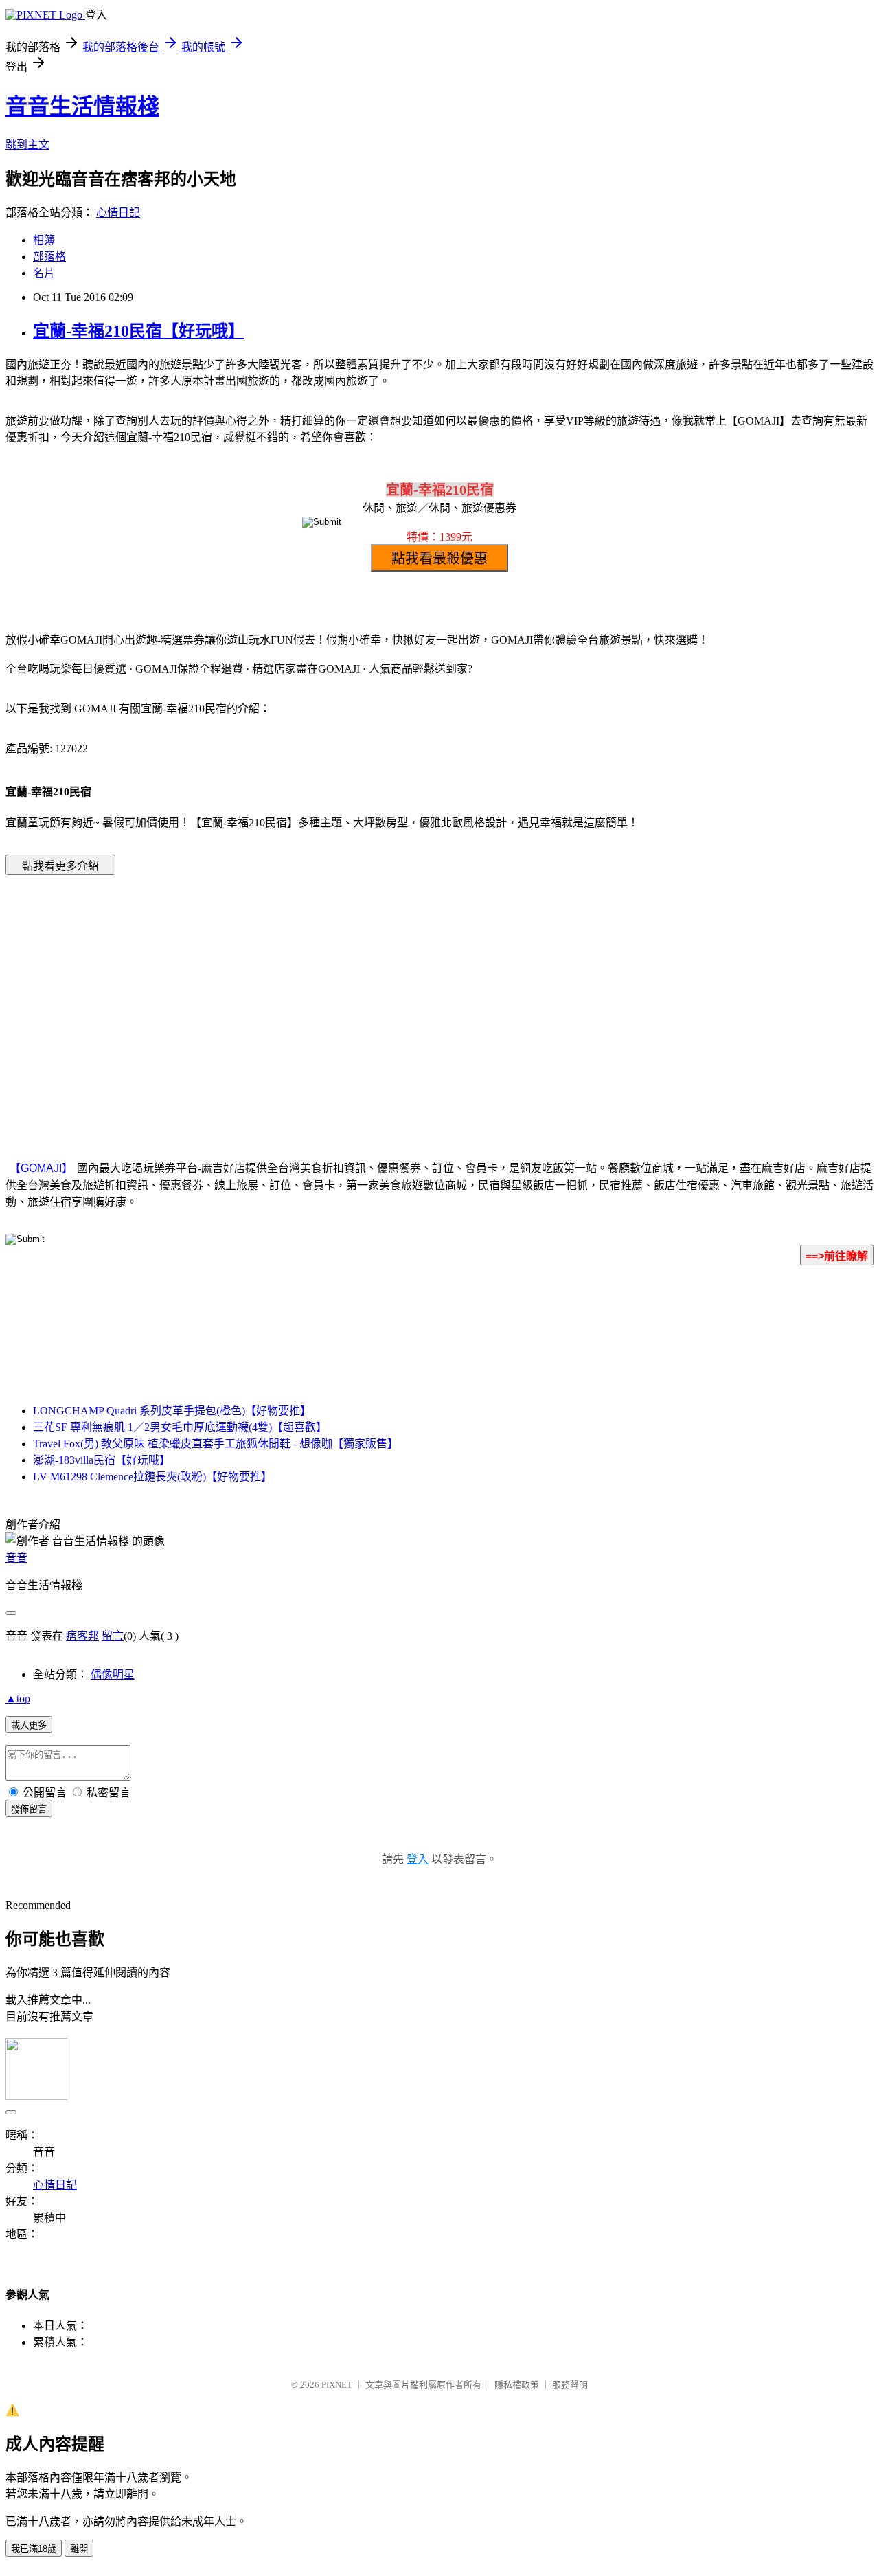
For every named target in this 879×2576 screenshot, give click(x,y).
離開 (79, 2549)
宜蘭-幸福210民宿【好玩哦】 (139, 331)
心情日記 (118, 213)
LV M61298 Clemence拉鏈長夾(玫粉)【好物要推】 (152, 1477)
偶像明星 (113, 1674)
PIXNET (337, 2385)
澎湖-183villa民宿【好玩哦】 (102, 1460)
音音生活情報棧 (82, 106)
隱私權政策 (517, 2385)
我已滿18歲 (34, 2549)
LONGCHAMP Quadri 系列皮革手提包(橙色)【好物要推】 (172, 1411)
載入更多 (29, 1725)
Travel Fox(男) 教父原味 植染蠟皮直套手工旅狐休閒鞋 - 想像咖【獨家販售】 (216, 1444)
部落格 (49, 257)
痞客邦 (82, 1636)
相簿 (44, 240)
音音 (16, 1558)
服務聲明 (570, 2385)
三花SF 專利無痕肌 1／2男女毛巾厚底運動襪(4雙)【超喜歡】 (180, 1427)
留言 (113, 1636)
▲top (18, 1698)
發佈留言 (29, 1809)
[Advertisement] (323, 997)
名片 (44, 273)
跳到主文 (27, 145)
